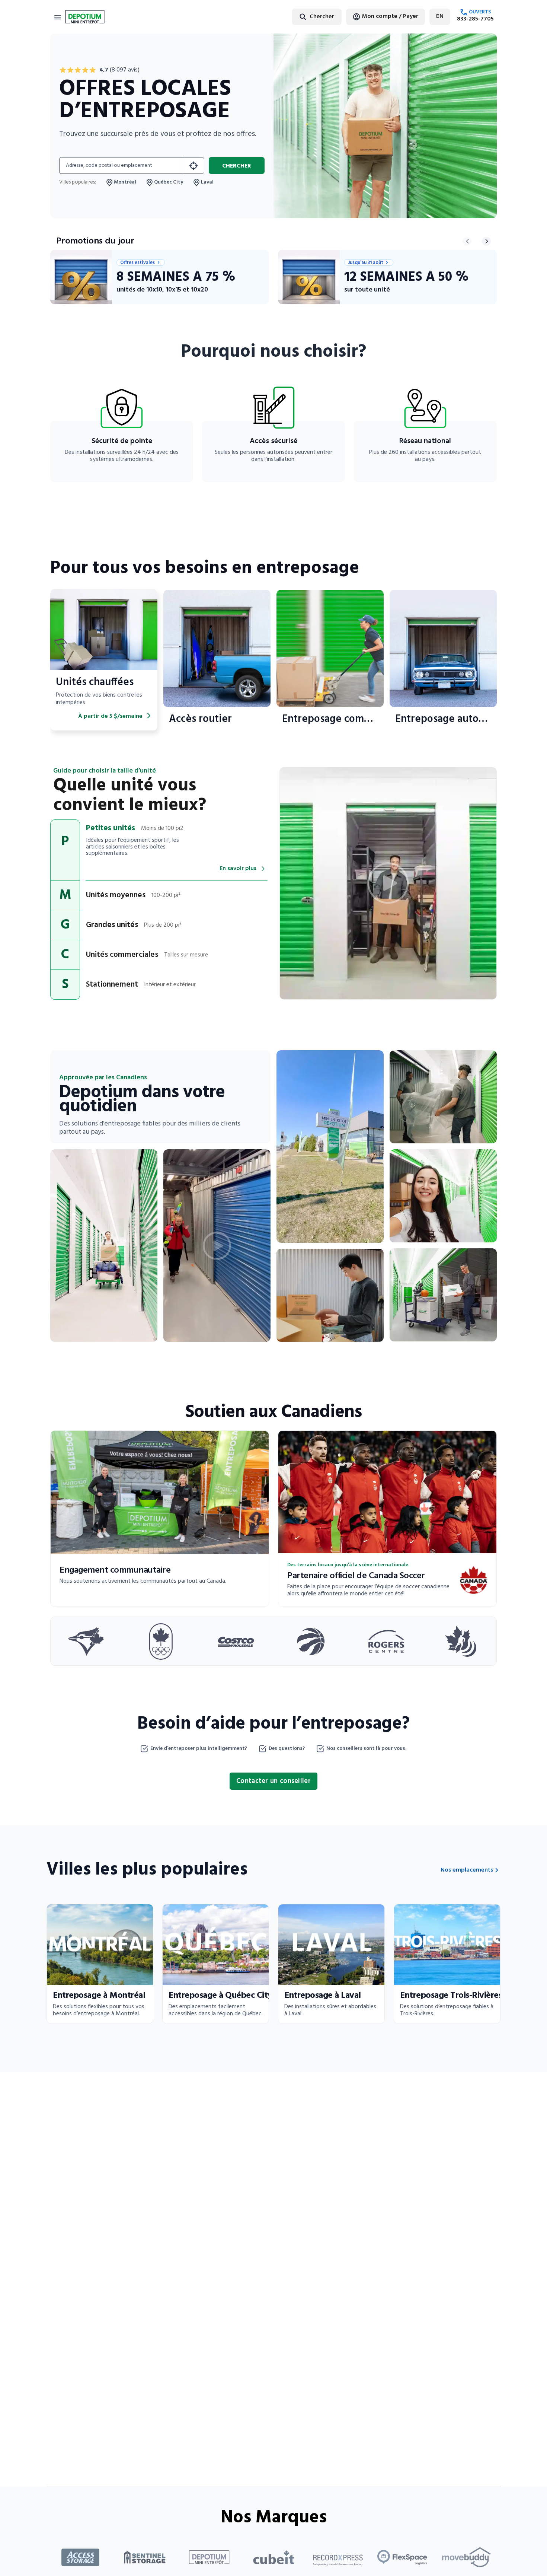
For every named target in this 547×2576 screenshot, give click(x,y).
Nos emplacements (467, 1870)
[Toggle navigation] (58, 17)
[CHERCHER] (193, 165)
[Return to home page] (85, 17)
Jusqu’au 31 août (366, 262)
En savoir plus (238, 869)
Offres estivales (137, 262)
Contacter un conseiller (273, 1781)
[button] (159, 850)
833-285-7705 (475, 19)
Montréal (125, 182)
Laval (207, 182)
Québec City (169, 182)
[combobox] (298, 17)
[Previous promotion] (467, 241)
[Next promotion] (486, 241)
